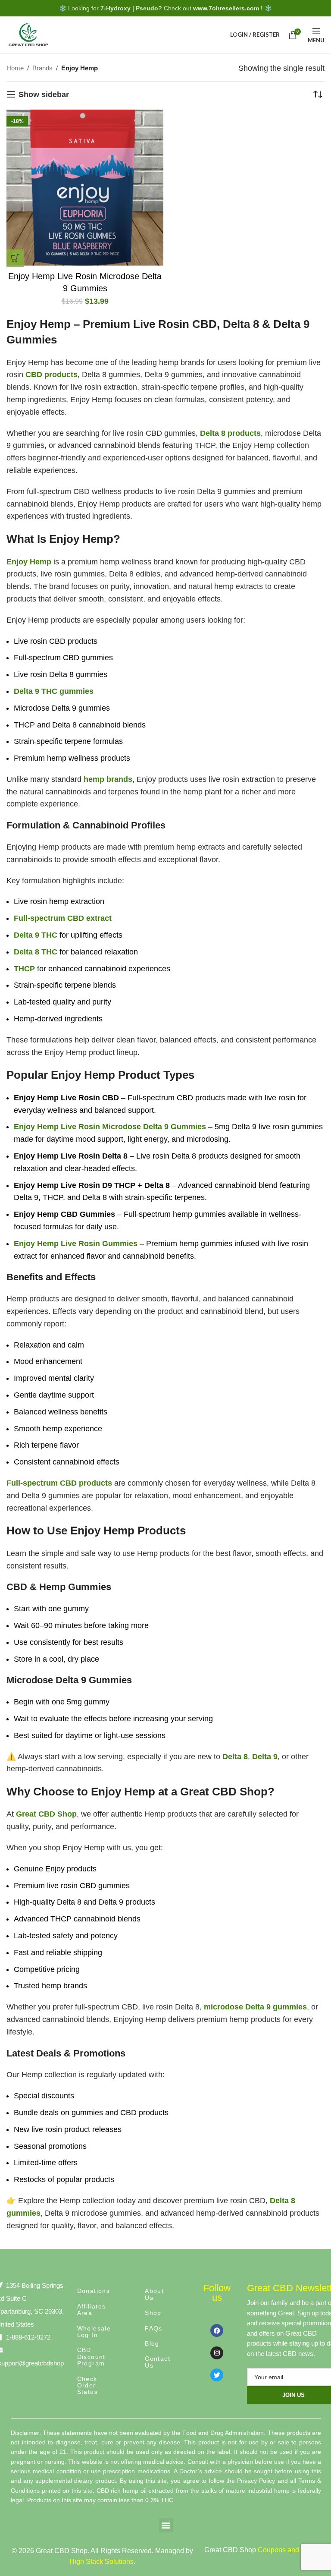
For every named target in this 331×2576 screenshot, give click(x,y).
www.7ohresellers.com (226, 8)
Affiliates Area (92, 2310)
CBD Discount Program (91, 2357)
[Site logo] (28, 34)
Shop (153, 2313)
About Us (154, 2294)
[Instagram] (217, 2353)
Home (15, 68)
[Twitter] (217, 2375)
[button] (15, 258)
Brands (42, 68)
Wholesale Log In (94, 2332)
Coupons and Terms (289, 2550)
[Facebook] (217, 2330)
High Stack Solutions (101, 2562)
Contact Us (158, 2362)
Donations (94, 2291)
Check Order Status (87, 2385)
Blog (152, 2343)
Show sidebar (44, 94)
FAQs (154, 2328)
